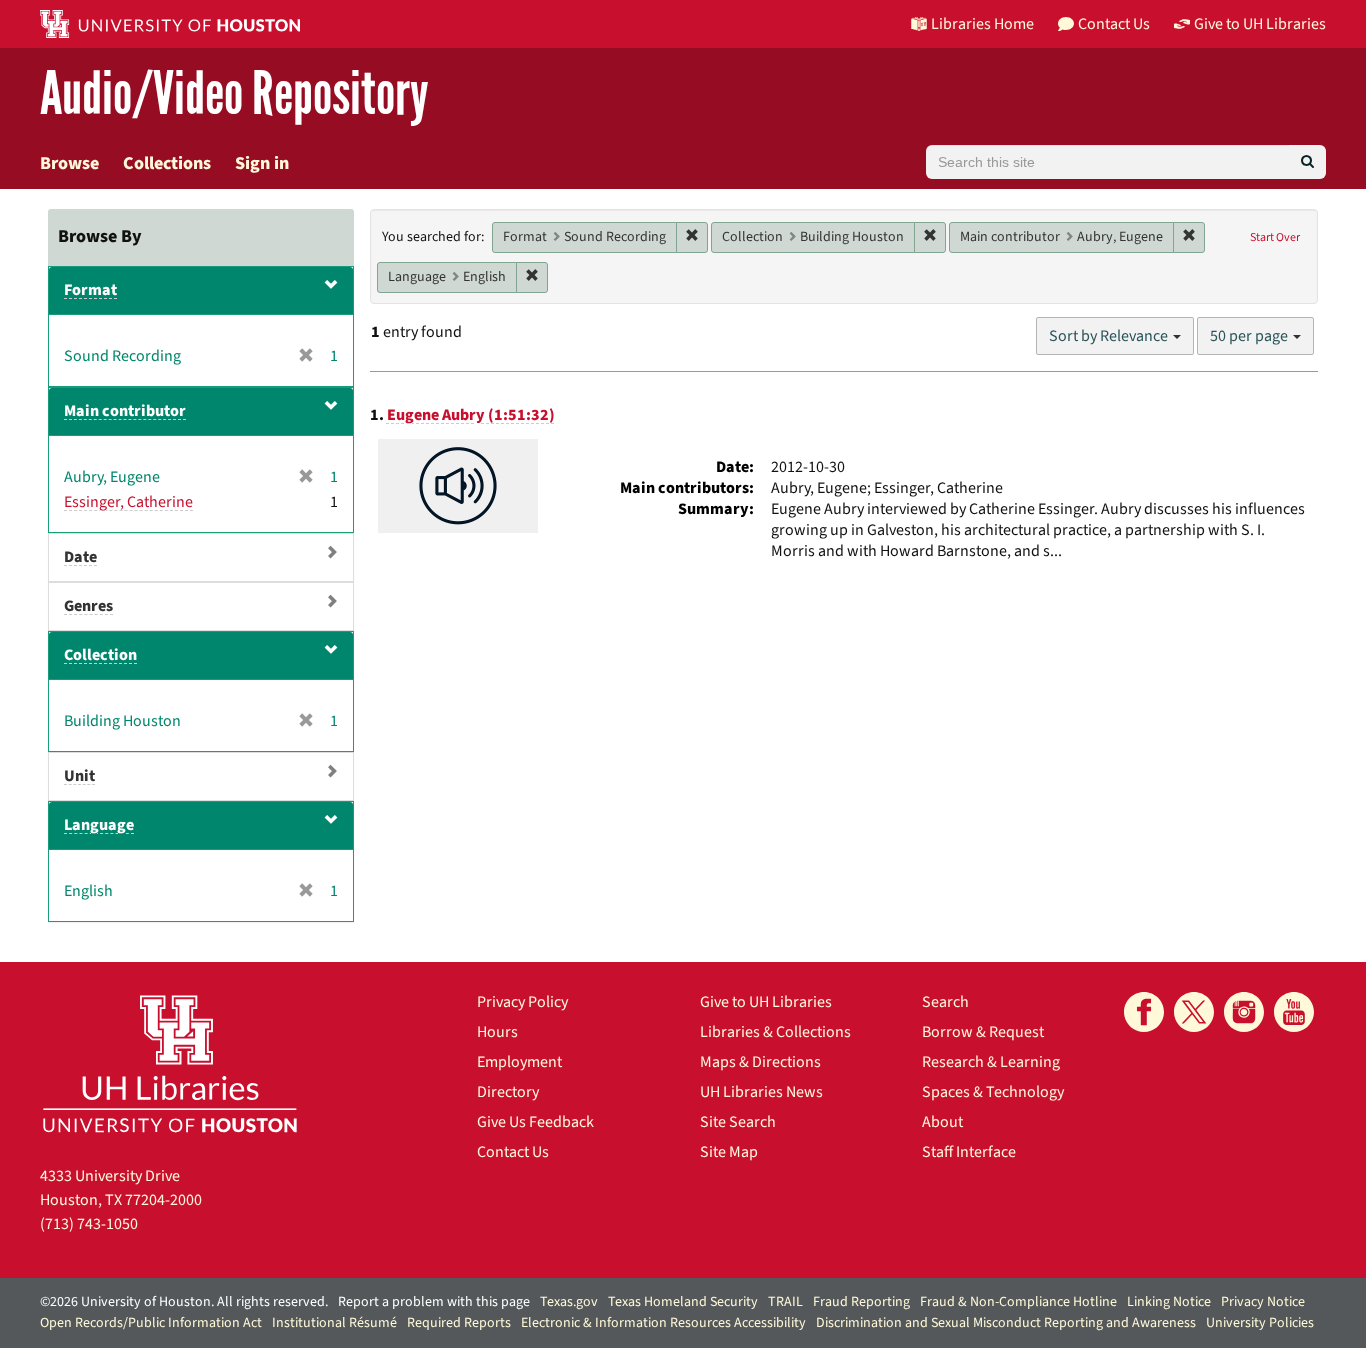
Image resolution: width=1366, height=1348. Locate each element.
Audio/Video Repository (234, 94)
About (942, 1122)
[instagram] (1244, 1012)
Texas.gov (569, 1302)
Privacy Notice (1263, 1302)
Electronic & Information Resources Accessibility (663, 1323)
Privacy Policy (522, 1002)
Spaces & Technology (993, 1092)
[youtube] (1294, 1012)
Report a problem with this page (434, 1302)
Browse (69, 163)
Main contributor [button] (125, 411)
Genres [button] (88, 606)
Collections (167, 163)
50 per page (1250, 336)
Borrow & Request (983, 1032)
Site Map (729, 1152)
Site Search (738, 1122)
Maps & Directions (760, 1062)
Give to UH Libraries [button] (1260, 24)
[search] (1307, 162)
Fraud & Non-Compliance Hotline (1018, 1302)
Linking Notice (1169, 1302)
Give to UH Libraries (766, 1002)
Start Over (1275, 237)
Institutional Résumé (334, 1323)
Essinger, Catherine (128, 502)
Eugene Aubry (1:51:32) (471, 415)
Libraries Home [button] (982, 24)
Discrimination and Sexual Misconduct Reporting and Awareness (1006, 1323)
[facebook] (1144, 1012)
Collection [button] (100, 655)
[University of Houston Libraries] (170, 1063)
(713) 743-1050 (89, 1224)
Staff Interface (969, 1152)
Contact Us (513, 1152)
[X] (1194, 1012)
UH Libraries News (761, 1092)
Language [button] (99, 825)
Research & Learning (991, 1062)
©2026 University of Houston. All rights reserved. (184, 1302)
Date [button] (80, 557)
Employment (519, 1062)
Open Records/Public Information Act (151, 1323)
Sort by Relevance (1110, 336)
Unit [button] (79, 776)
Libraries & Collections (775, 1032)
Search (945, 1002)
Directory (508, 1092)
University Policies (1260, 1323)
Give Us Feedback (535, 1122)
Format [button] (90, 290)
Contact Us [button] (1114, 24)
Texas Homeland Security (683, 1302)
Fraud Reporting (861, 1302)
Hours (497, 1032)
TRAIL (785, 1302)
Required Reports (459, 1323)
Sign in (262, 163)
